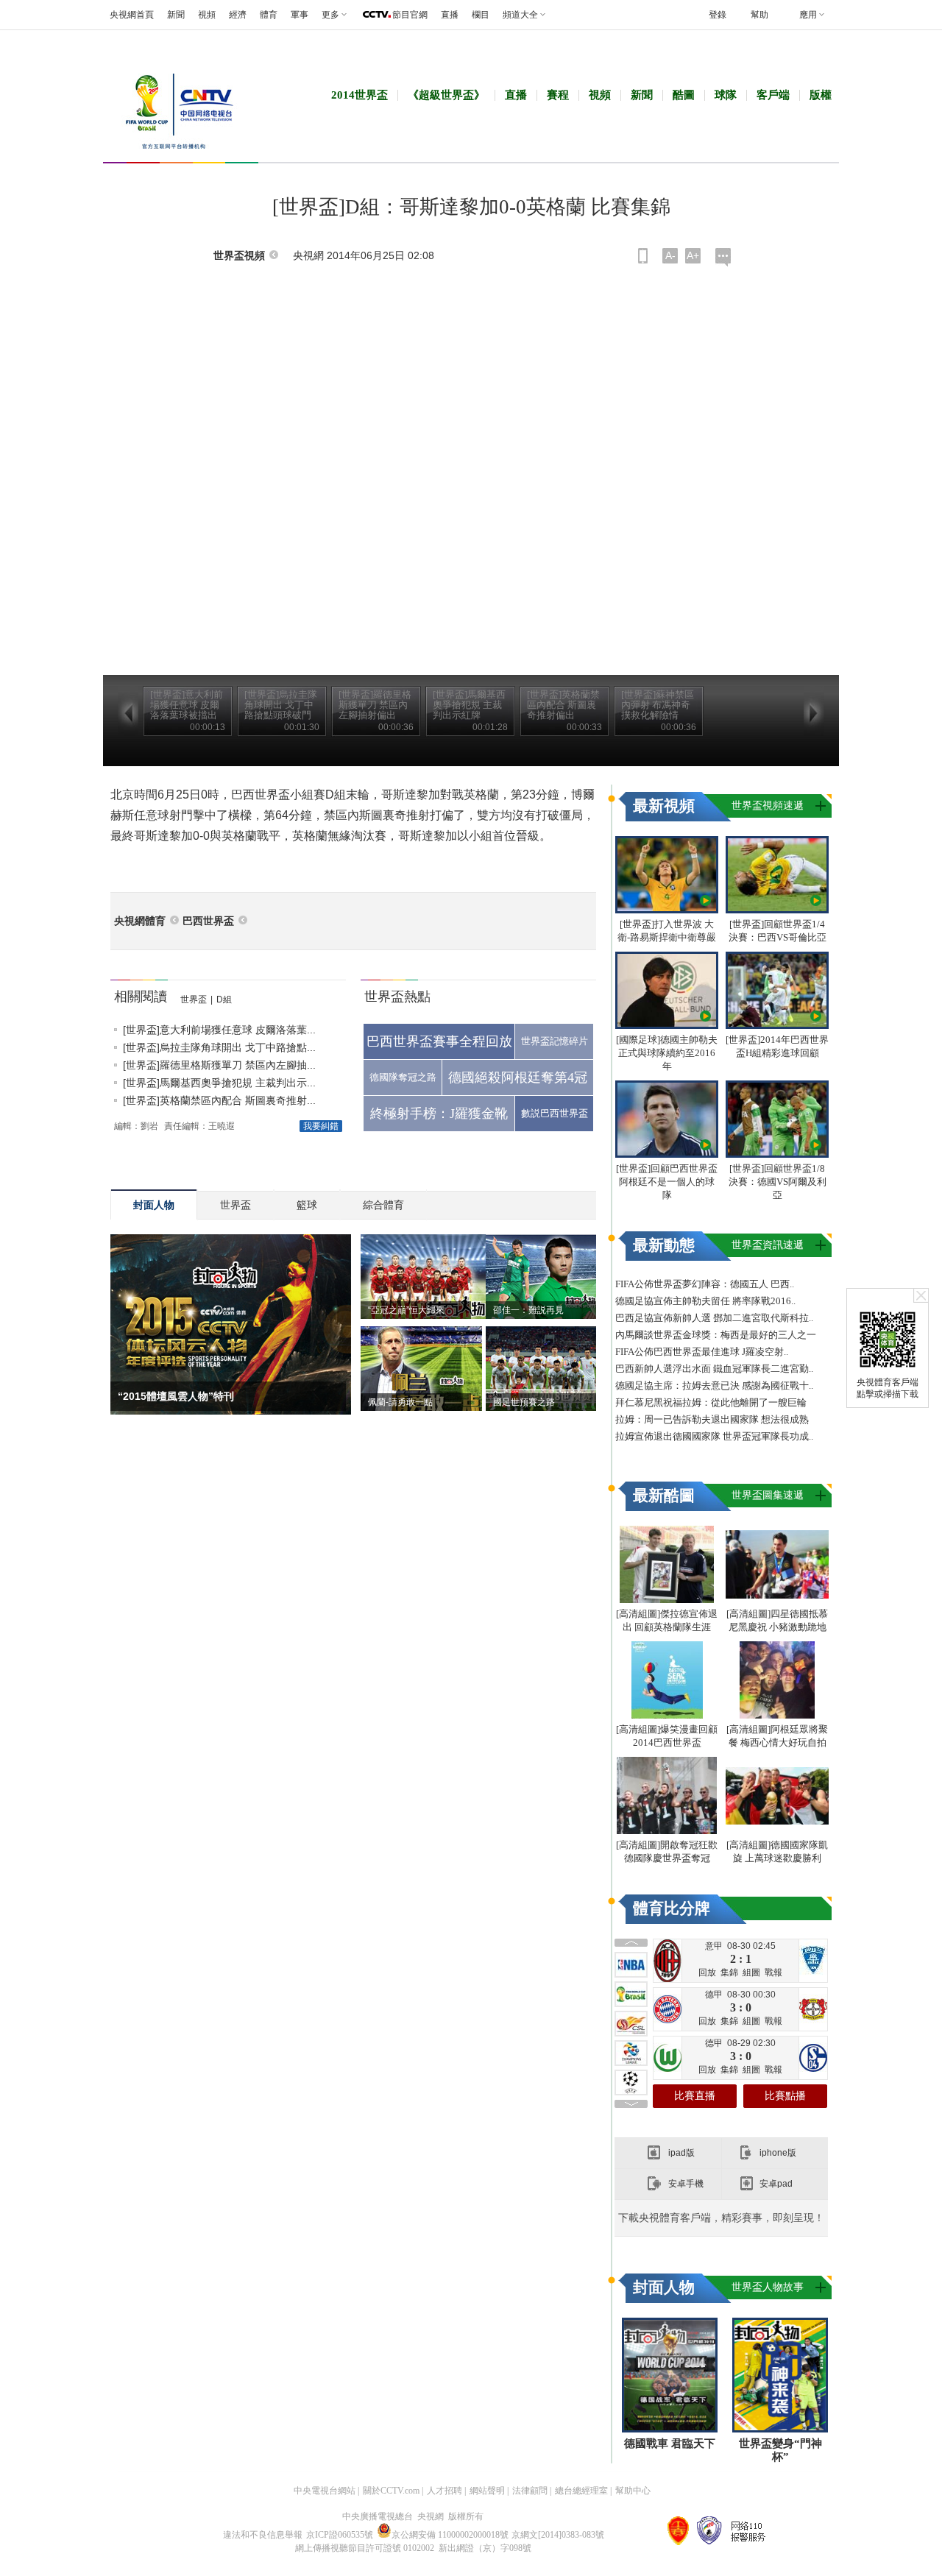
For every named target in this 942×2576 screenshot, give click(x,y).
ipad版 (681, 2153)
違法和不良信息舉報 (263, 2535)
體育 (269, 15)
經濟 (238, 15)
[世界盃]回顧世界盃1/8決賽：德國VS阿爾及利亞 (778, 1182)
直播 (450, 15)
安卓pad (776, 2184)
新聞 (176, 15)
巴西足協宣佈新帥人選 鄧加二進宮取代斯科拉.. (714, 1318)
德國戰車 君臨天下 (670, 2444)
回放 (707, 1972)
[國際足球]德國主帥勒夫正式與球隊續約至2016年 (667, 1053)
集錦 (729, 1972)
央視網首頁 (132, 15)
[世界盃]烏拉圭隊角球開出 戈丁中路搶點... (219, 1047)
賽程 (558, 95)
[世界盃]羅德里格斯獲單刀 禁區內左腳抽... (219, 1065)
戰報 (773, 1972)
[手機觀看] (643, 256)
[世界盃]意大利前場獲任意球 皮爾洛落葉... (219, 1030)
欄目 (481, 15)
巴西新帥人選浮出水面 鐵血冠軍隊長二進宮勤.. (714, 1369)
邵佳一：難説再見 (528, 1310)
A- (670, 255)
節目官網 (410, 15)
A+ (693, 255)
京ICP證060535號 (340, 2535)
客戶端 (773, 95)
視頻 (207, 15)
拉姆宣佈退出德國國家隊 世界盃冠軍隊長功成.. (714, 1436)
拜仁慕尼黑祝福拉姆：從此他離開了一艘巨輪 (711, 1402)
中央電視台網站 (325, 2491)
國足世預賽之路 (524, 1402)
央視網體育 (140, 921)
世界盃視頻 (239, 256)
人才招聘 (445, 2491)
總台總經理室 (581, 2491)
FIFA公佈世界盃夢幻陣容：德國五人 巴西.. (705, 1284)
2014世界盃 (360, 95)
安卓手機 (686, 2184)
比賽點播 (785, 2096)
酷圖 (684, 95)
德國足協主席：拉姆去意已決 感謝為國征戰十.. (714, 1386)
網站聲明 (487, 2491)
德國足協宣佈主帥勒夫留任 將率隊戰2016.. (705, 1301)
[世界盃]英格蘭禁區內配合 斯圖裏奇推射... (219, 1100)
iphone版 (778, 2153)
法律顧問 (530, 2491)
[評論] (723, 257)
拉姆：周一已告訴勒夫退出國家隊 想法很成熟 (712, 1419)
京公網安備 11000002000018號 (450, 2535)
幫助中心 (633, 2491)
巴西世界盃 (208, 921)
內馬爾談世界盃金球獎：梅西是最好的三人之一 (716, 1335)
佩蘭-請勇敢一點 (400, 1402)
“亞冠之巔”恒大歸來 (406, 1310)
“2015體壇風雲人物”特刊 (176, 1396)
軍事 (300, 15)
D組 (224, 999)
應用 (808, 15)
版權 (821, 95)
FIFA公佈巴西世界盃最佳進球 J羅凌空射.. (702, 1352)
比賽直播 (695, 2096)
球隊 (726, 95)
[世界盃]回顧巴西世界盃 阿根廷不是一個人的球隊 (667, 1182)
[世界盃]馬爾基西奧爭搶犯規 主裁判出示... (219, 1083)
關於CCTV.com (391, 2491)
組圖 (751, 1972)
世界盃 (194, 999)
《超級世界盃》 (446, 95)
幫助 (759, 15)
